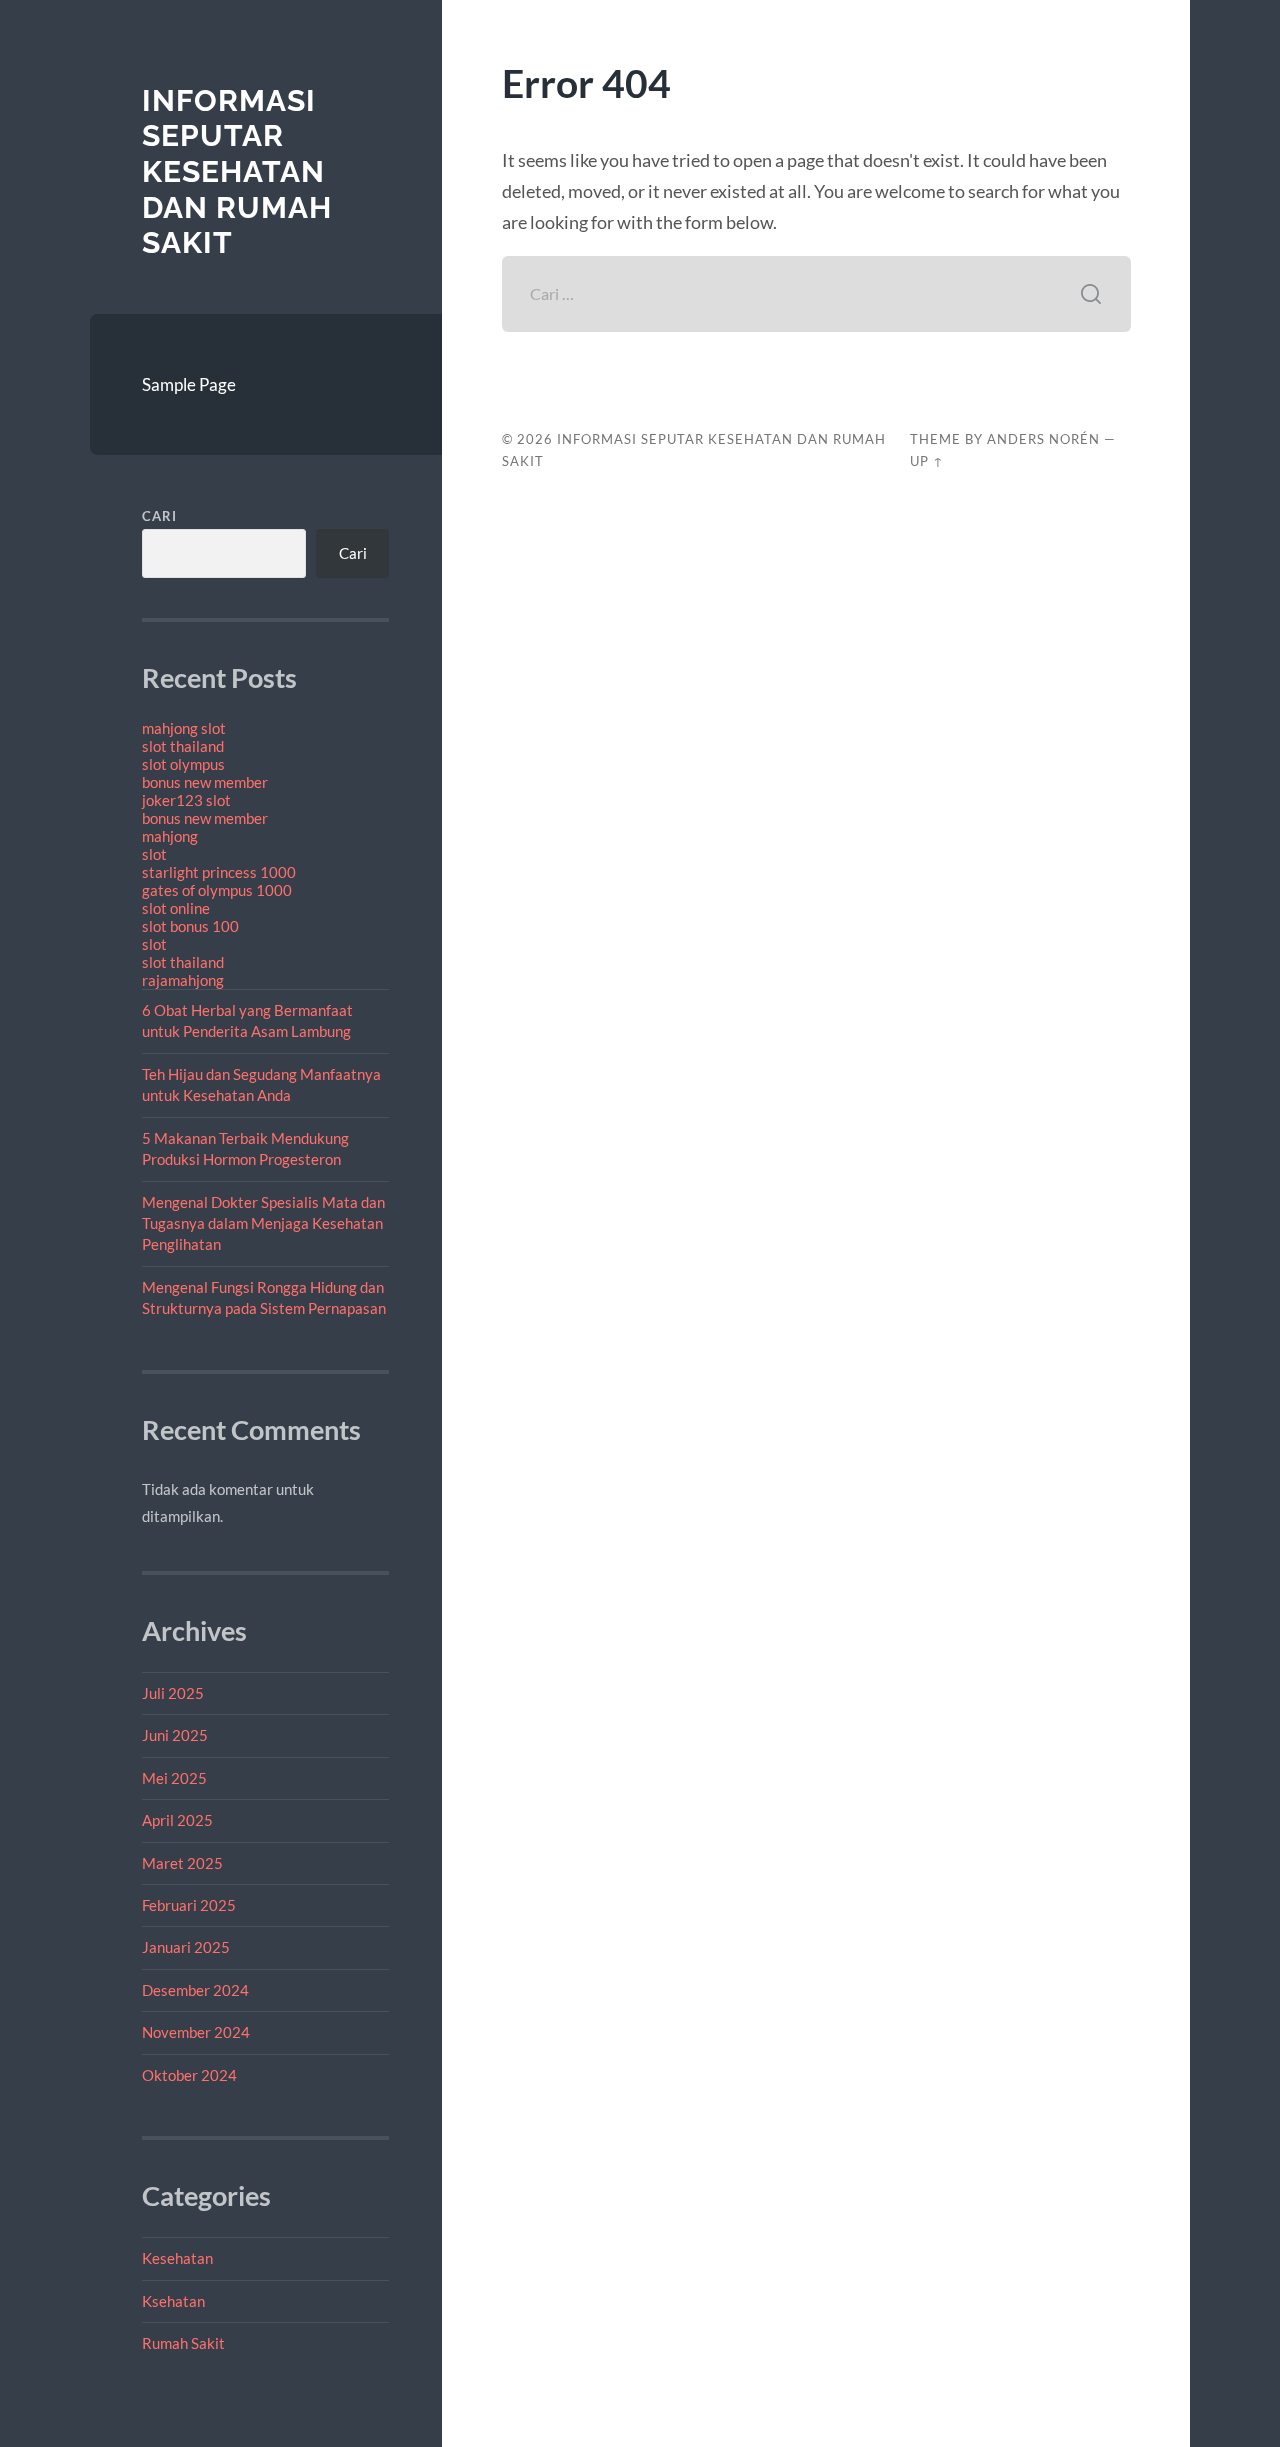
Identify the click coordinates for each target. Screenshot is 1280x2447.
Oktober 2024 (189, 2075)
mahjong (170, 836)
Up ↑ (927, 461)
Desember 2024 (195, 1990)
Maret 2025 (182, 1863)
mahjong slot (184, 728)
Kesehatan (177, 2258)
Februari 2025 (189, 1905)
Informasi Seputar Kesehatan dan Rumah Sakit (237, 172)
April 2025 (177, 1820)
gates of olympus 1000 (217, 890)
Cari (159, 516)
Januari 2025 (186, 1947)
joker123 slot (186, 800)
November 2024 (196, 2032)
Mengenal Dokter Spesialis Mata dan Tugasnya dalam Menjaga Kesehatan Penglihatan (263, 1223)
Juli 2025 (173, 1693)
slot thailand (183, 746)
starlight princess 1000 (219, 872)
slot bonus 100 (190, 926)
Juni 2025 (175, 1735)
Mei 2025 (174, 1778)
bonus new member (205, 782)
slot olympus (183, 764)
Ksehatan (173, 2301)
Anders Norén (1043, 439)
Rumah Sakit (183, 2343)
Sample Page (189, 384)
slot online (176, 908)
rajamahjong (183, 980)
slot (154, 854)
